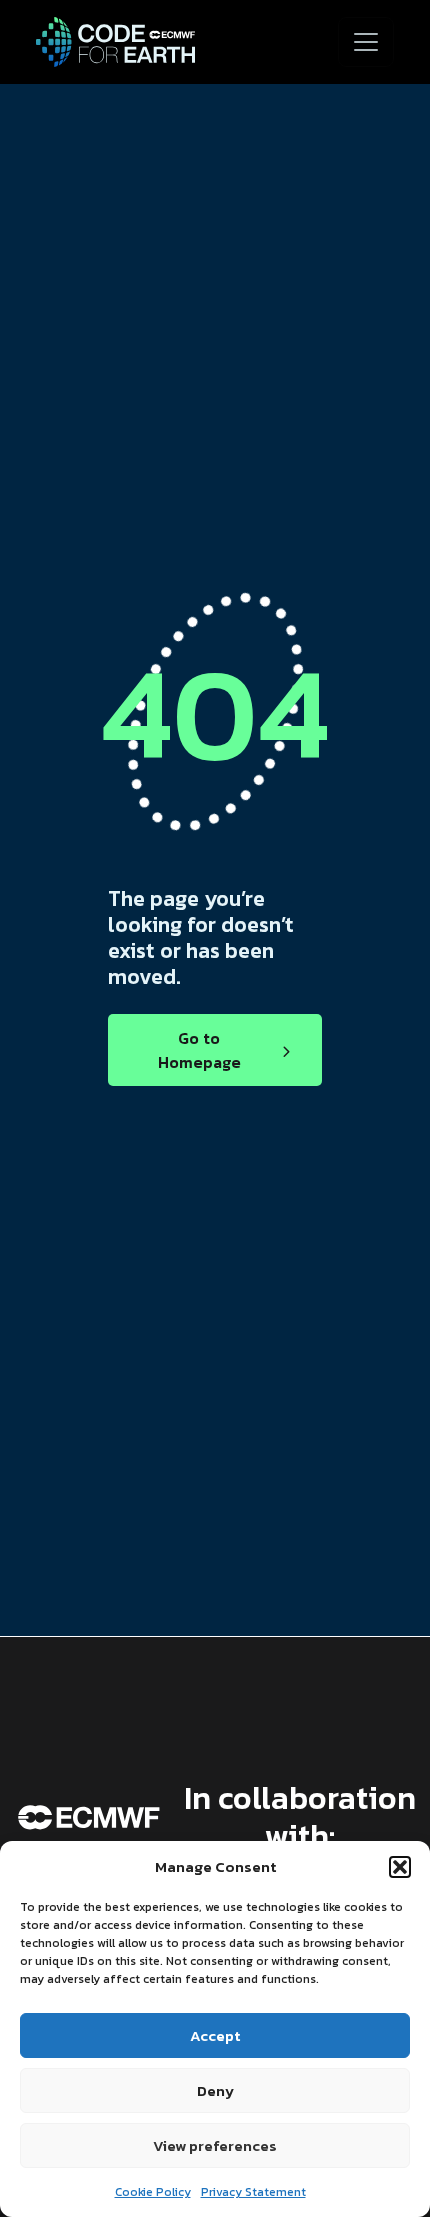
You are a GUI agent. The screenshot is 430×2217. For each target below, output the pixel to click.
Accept (215, 2035)
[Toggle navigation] (366, 42)
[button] (400, 1867)
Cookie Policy (153, 2192)
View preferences (215, 2145)
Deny (215, 2090)
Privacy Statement (253, 2192)
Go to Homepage (199, 1050)
